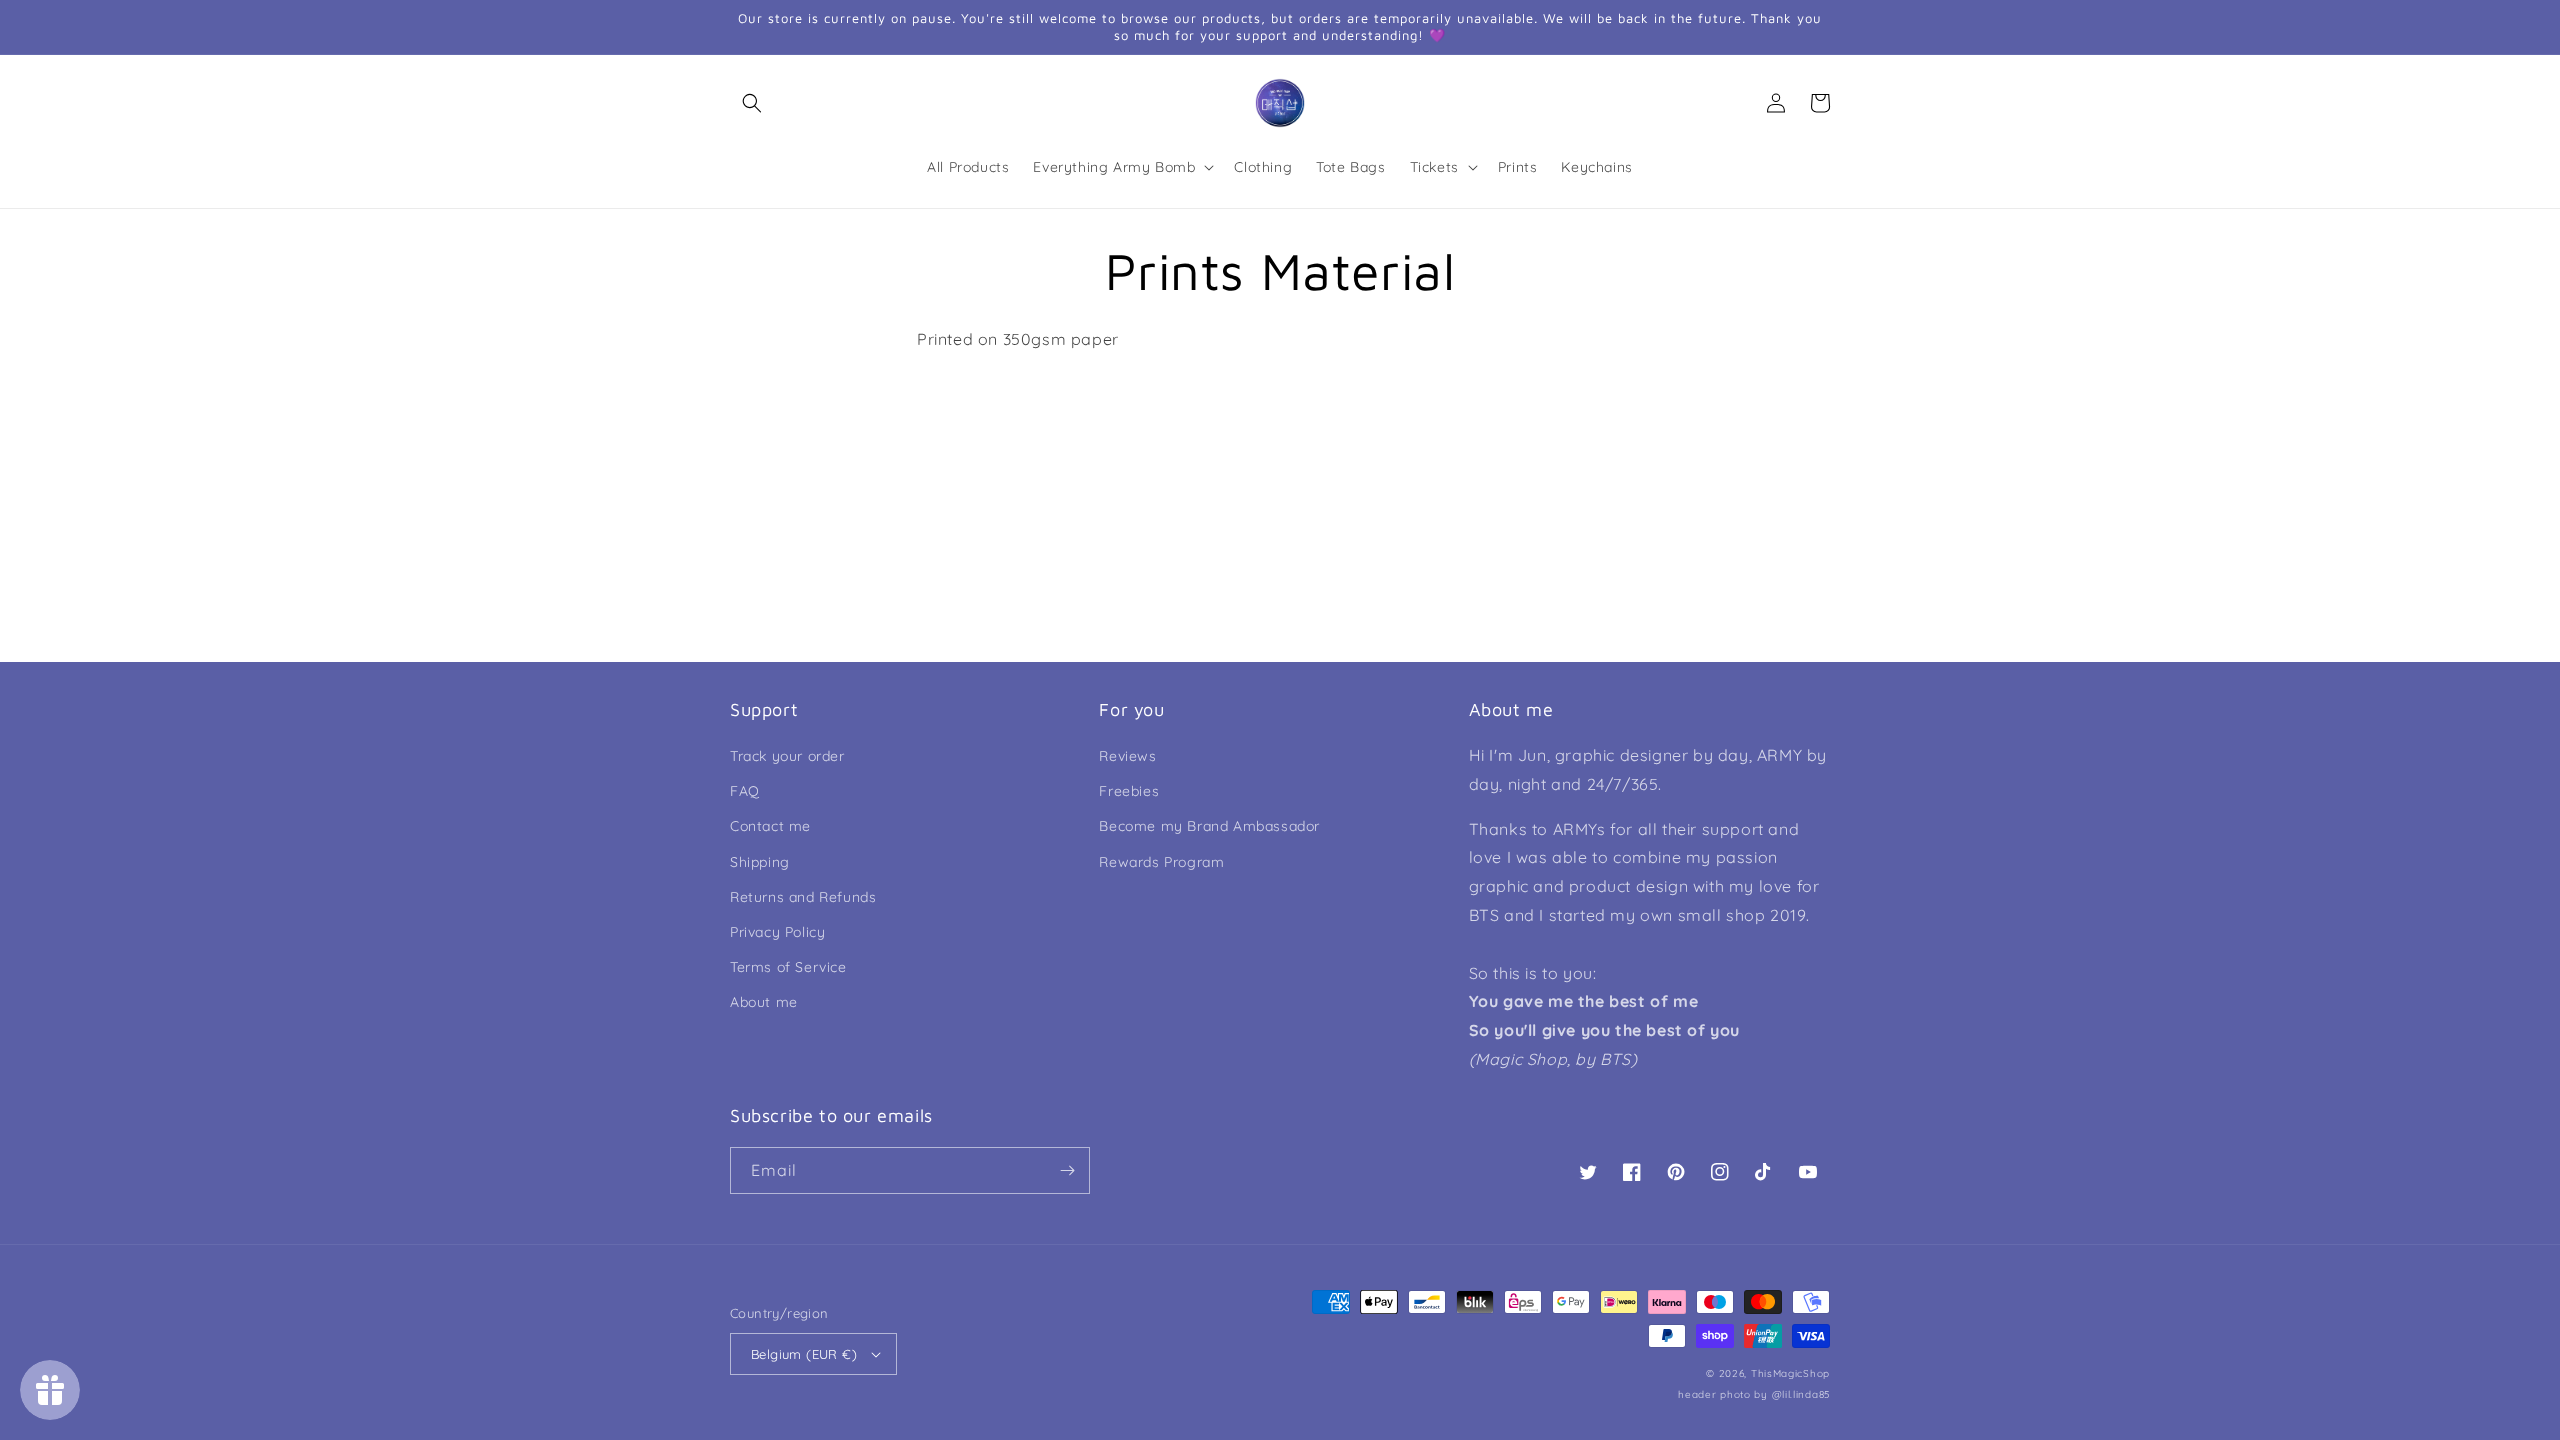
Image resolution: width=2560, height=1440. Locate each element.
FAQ (745, 791)
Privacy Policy (777, 932)
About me (764, 1002)
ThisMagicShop (1790, 1373)
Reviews (1127, 756)
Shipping (760, 862)
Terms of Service (788, 967)
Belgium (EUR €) (804, 1354)
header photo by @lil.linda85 (1754, 1394)
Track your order (787, 756)
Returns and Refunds (803, 897)
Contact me (770, 826)
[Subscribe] (1067, 1170)
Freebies (1129, 791)
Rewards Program (1161, 862)
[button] (752, 103)
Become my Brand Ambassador (1209, 826)
